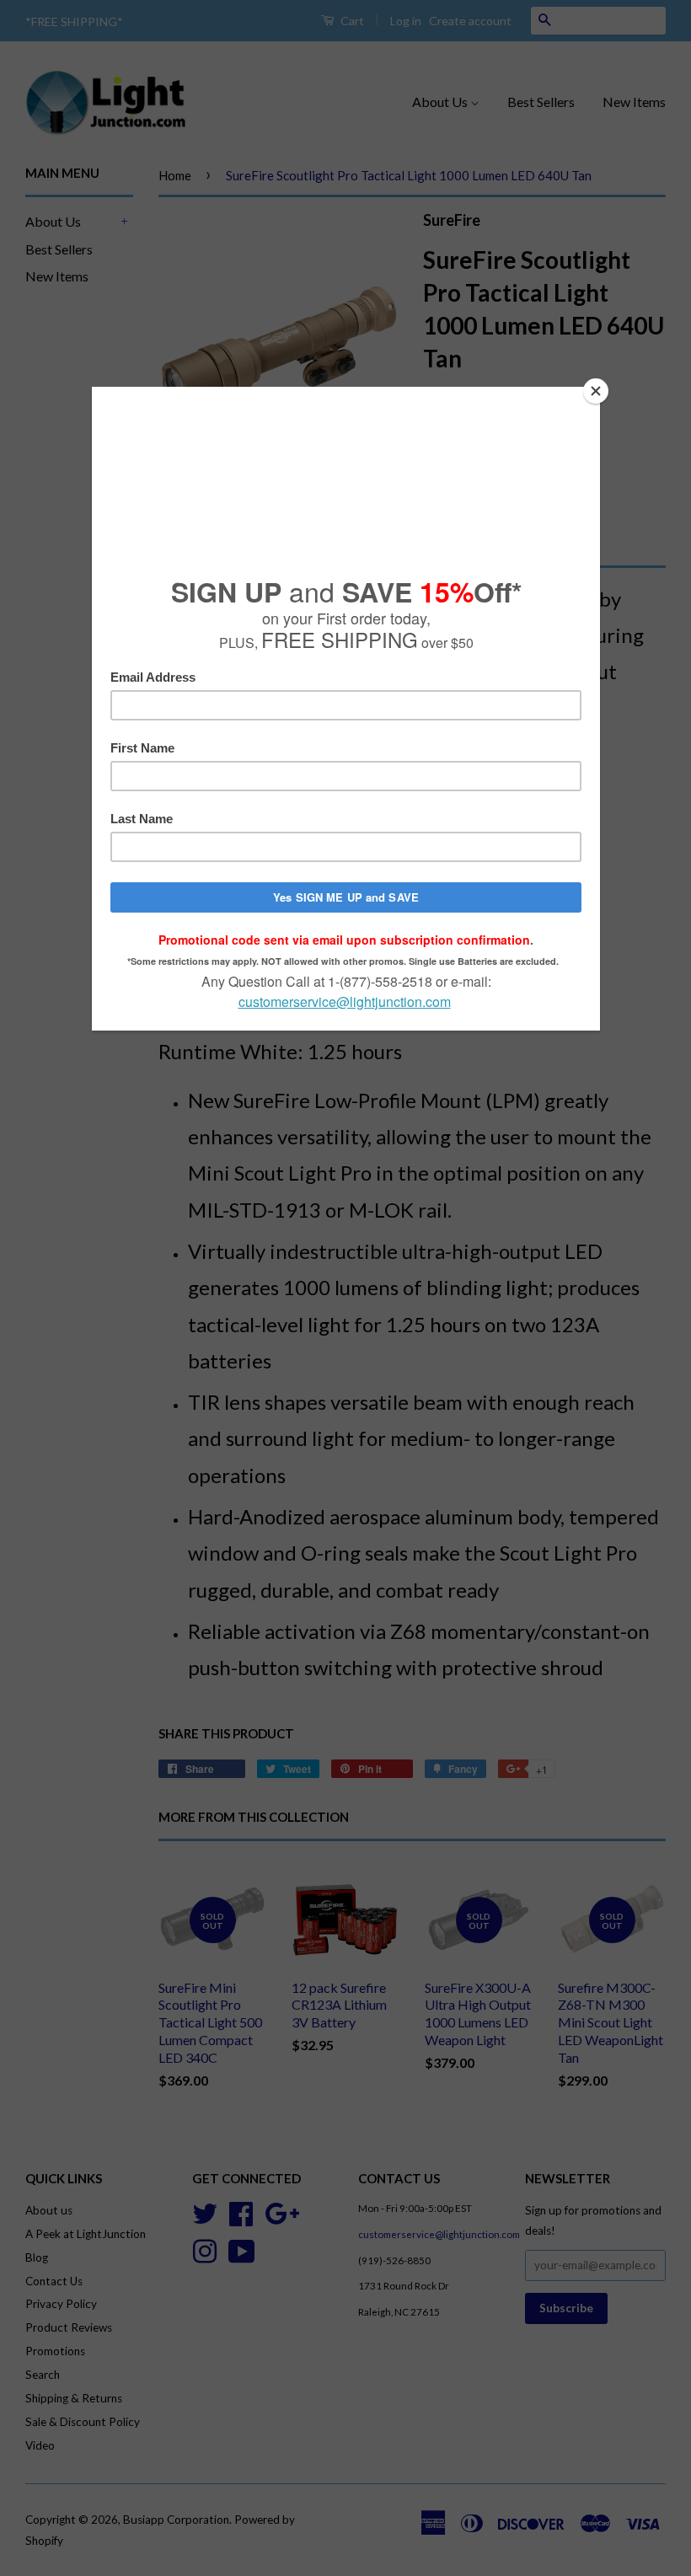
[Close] (596, 391)
